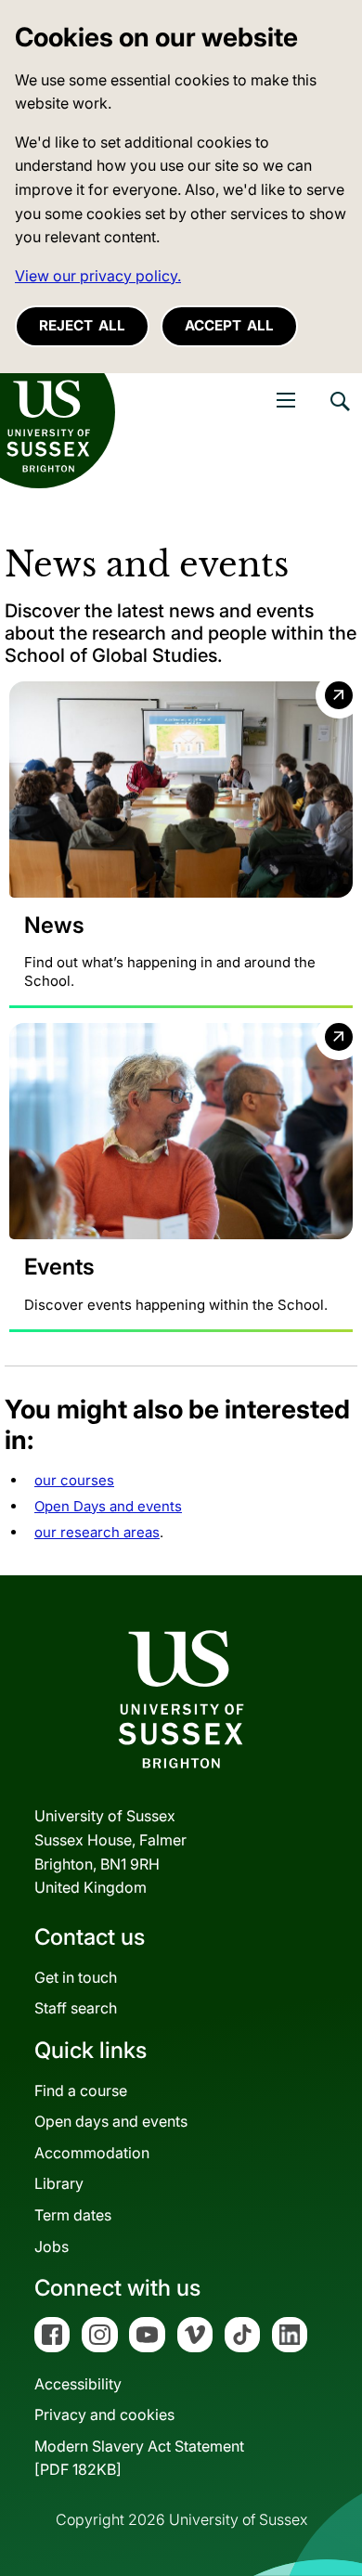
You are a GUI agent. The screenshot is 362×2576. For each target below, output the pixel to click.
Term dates (73, 2215)
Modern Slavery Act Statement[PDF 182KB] (139, 2458)
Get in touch (76, 1977)
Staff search (76, 2008)
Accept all (229, 325)
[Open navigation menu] (286, 400)
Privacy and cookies (104, 2414)
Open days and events (111, 2121)
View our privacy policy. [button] (98, 276)
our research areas (97, 1532)
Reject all (82, 325)
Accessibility (78, 2384)
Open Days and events (108, 1506)
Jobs (52, 2246)
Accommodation (92, 2153)
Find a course (81, 2091)
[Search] (339, 415)
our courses (74, 1480)
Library (59, 2183)
